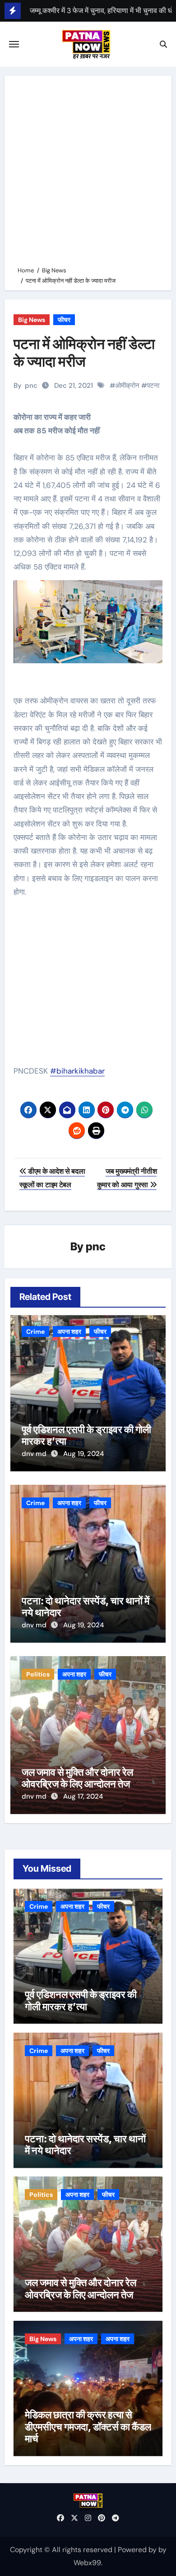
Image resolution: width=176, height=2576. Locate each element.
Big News (32, 320)
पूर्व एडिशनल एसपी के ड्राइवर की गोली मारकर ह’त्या (81, 2000)
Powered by (138, 2550)
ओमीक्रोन (127, 386)
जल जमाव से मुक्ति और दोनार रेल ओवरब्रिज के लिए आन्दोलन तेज (77, 1778)
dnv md (35, 1454)
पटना (153, 386)
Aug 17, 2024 (83, 1796)
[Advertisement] (88, 173)
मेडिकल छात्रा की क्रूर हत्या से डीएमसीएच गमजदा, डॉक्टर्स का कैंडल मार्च (88, 2427)
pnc (31, 386)
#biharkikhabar (77, 1071)
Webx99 (87, 2563)
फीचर (64, 320)
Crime (35, 1332)
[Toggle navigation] (14, 44)
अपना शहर (69, 1332)
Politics (38, 1674)
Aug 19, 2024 (83, 1454)
